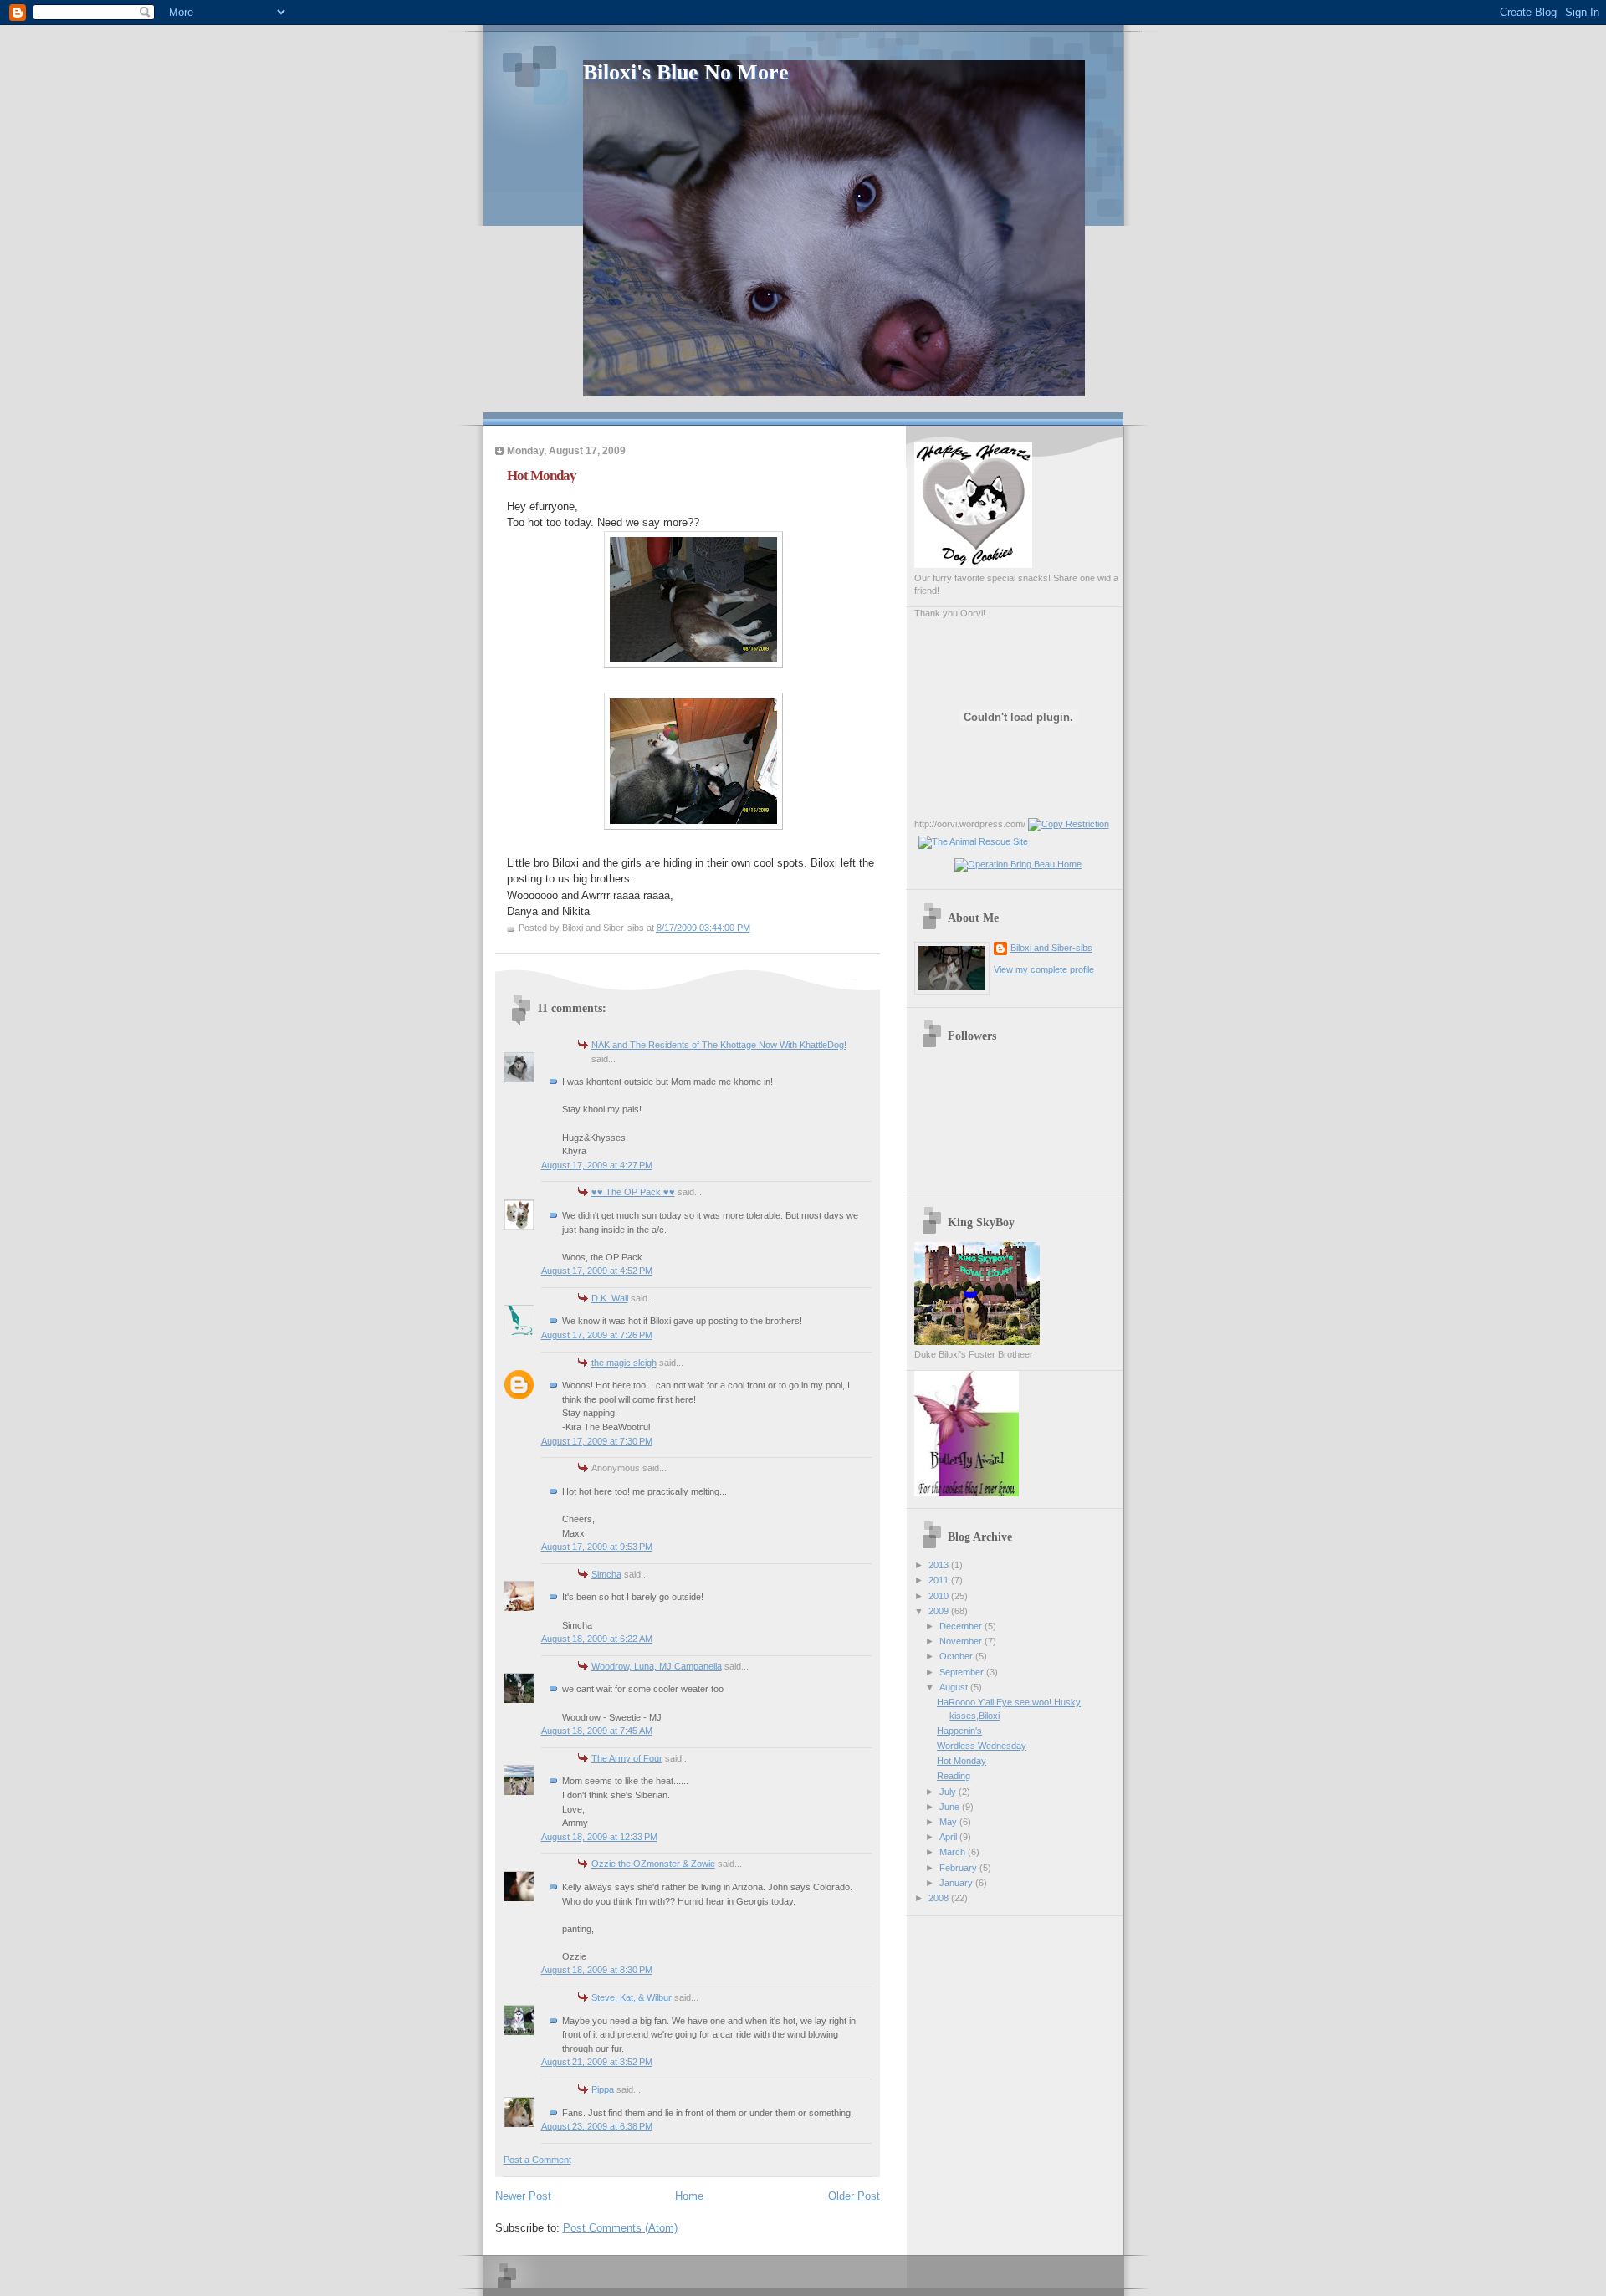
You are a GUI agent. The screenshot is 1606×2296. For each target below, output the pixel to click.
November (962, 1641)
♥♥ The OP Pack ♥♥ (633, 1192)
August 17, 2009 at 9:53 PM (597, 1547)
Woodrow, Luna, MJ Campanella (657, 1666)
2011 (940, 1580)
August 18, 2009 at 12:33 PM (599, 1837)
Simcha (606, 1574)
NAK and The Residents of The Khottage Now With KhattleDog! (719, 1045)
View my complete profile (1044, 969)
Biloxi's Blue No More (686, 72)
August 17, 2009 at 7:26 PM (597, 1335)
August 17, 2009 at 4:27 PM (597, 1165)
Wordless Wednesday (982, 1746)
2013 (940, 1565)
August (955, 1687)
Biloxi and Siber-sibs (1051, 948)
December (962, 1626)
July (949, 1792)
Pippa (603, 2089)
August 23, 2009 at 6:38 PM (597, 2126)
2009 (940, 1611)
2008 (940, 1898)
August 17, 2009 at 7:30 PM (597, 1441)
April (949, 1837)
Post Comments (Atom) (620, 2228)
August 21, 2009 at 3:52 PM (597, 2062)
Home (689, 2196)
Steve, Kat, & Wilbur (632, 1997)
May (949, 1822)
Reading (954, 1776)
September (963, 1672)
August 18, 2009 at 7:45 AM (597, 1731)
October (957, 1656)
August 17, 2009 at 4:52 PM (597, 1271)
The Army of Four (627, 1758)
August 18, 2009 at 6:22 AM (597, 1639)
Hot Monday (542, 476)
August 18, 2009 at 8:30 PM (597, 1970)
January (957, 1883)
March (954, 1852)
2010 (940, 1596)
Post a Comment (537, 2160)
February (959, 1868)
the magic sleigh (624, 1363)
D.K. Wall (610, 1298)
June (951, 1807)
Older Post (854, 2196)
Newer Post (523, 2196)
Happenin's (959, 1731)
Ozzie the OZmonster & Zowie (653, 1864)
